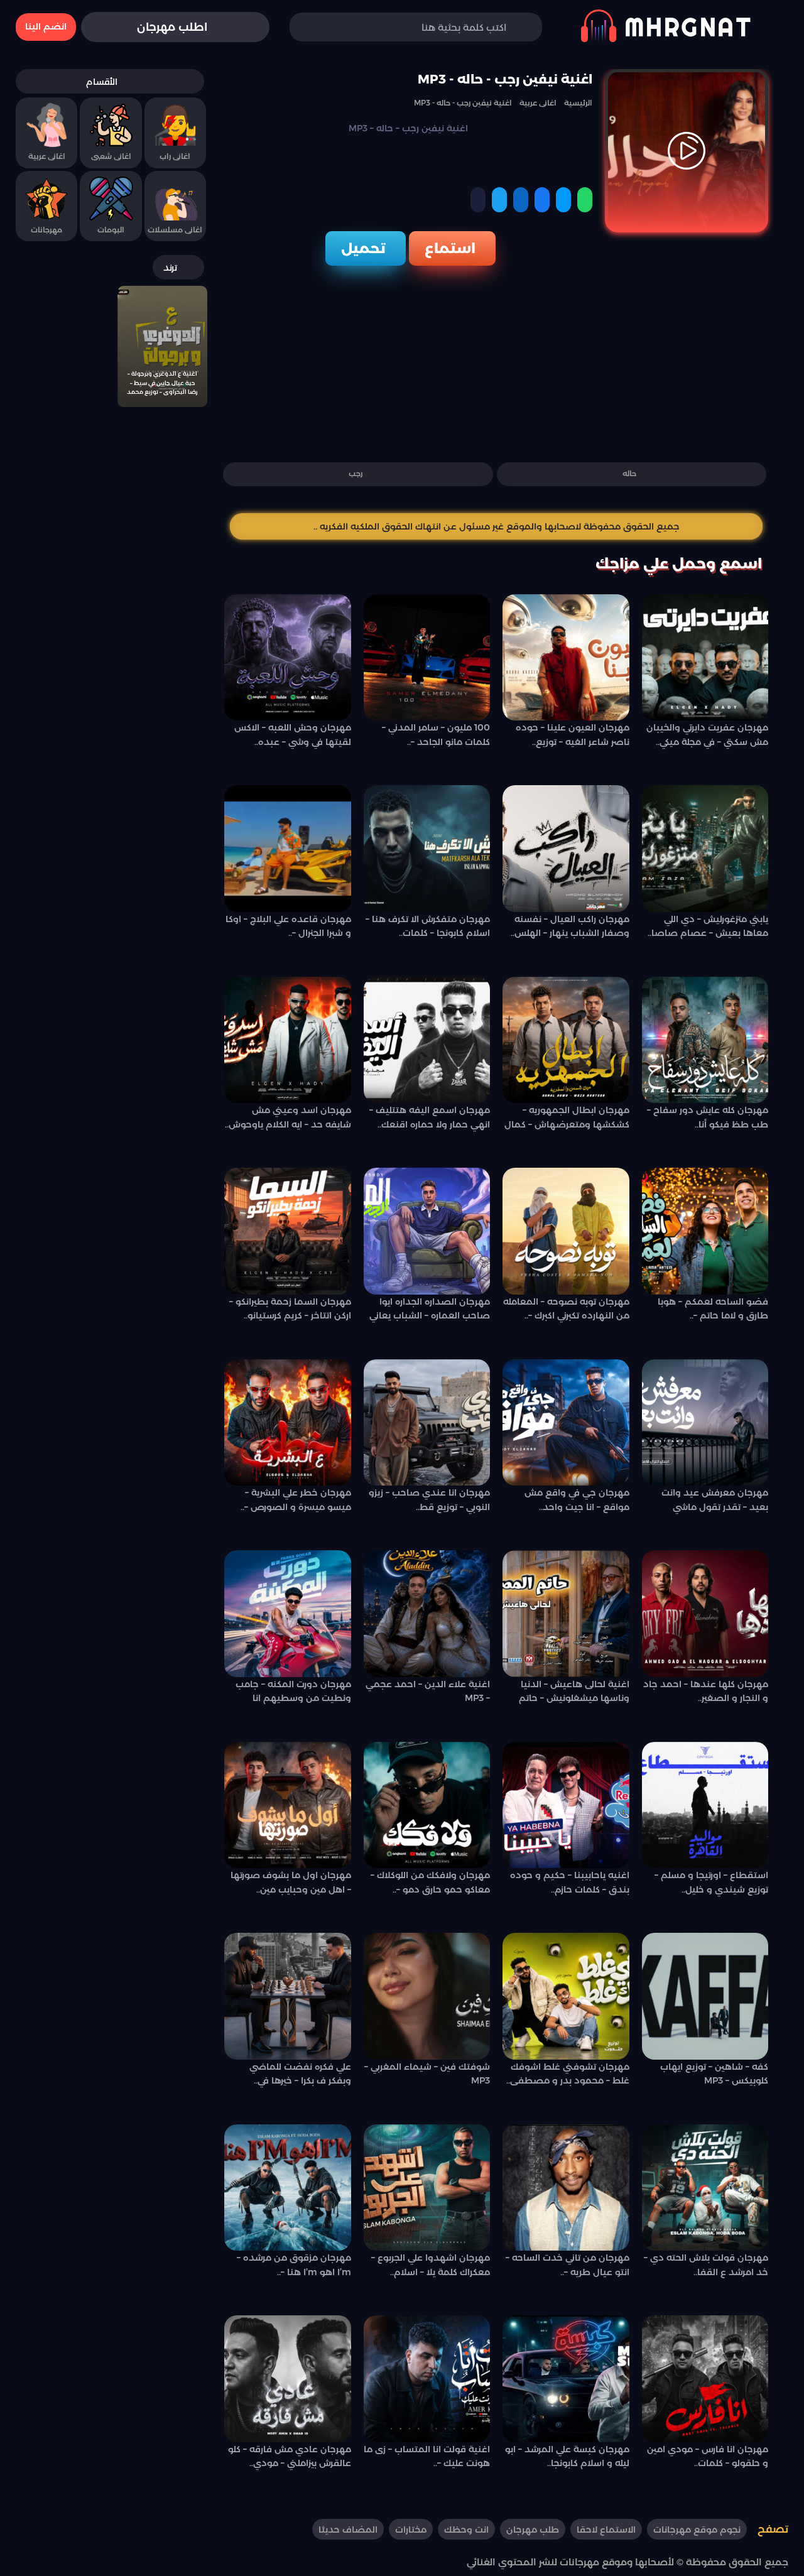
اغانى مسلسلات (175, 230)
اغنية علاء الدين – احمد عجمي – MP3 (428, 1691)
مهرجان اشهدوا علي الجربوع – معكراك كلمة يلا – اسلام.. (431, 2264)
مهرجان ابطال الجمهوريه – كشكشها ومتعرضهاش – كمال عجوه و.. (567, 1119)
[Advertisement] (496, 360)
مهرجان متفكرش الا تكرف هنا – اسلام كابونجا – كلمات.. (428, 926)
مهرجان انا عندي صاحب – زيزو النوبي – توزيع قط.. (429, 1499)
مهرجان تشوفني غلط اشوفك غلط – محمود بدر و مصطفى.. (568, 2073)
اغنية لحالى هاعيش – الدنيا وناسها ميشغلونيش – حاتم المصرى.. (574, 1693)
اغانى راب (175, 156)
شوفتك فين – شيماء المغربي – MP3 (427, 2073)
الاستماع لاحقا (606, 2530)
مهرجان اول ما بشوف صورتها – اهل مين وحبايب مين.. (291, 1882)
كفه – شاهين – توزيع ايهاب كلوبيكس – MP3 (714, 2073)
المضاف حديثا (348, 2530)
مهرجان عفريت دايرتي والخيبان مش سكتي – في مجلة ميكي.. (707, 734)
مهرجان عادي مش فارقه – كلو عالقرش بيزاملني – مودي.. (290, 2456)
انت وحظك (466, 2530)
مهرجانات (46, 230)
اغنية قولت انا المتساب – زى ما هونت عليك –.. (427, 2456)
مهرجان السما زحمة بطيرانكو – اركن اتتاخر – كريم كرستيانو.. (290, 1308)
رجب (356, 473)
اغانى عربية (47, 156)
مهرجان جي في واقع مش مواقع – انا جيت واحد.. (577, 1499)
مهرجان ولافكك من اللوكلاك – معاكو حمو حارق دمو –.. (430, 1882)
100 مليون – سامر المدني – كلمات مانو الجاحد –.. (436, 734)
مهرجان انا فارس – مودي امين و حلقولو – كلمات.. (708, 2456)
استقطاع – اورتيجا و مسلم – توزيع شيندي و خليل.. (711, 1882)
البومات (111, 230)
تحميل (363, 248)
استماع (450, 248)
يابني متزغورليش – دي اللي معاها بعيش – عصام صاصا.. (708, 926)
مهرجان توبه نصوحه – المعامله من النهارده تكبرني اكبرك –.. (566, 1308)
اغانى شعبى (111, 156)
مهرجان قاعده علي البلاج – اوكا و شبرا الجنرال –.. (288, 926)
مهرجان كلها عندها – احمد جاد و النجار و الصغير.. (706, 1691)
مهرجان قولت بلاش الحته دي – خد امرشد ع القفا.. (706, 2264)
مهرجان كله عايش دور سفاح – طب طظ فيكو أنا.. (708, 1117)
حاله (629, 473)
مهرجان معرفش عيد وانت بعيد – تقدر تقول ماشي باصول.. (715, 1502)
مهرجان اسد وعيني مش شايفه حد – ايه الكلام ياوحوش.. (288, 1117)
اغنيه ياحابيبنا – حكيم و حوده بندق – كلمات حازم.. (570, 1882)
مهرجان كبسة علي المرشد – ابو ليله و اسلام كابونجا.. (567, 2456)
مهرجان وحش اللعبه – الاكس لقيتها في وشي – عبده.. (293, 734)
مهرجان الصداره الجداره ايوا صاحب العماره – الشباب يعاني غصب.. (430, 1311)
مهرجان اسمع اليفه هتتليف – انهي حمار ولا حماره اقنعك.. (430, 1117)
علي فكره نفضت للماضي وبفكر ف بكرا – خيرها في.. (300, 2073)
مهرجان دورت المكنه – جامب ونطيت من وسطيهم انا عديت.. (293, 1693)
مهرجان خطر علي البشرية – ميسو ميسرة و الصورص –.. (296, 1499)
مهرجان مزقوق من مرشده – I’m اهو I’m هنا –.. (294, 2264)
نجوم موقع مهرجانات (697, 2530)
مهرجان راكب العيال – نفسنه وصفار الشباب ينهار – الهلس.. (570, 926)
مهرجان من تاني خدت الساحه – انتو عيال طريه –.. (568, 2264)
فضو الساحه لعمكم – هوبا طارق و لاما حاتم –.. (713, 1308)
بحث (318, 27)
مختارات (411, 2530)
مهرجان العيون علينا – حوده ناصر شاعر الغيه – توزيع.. (573, 734)
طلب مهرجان (533, 2530)
